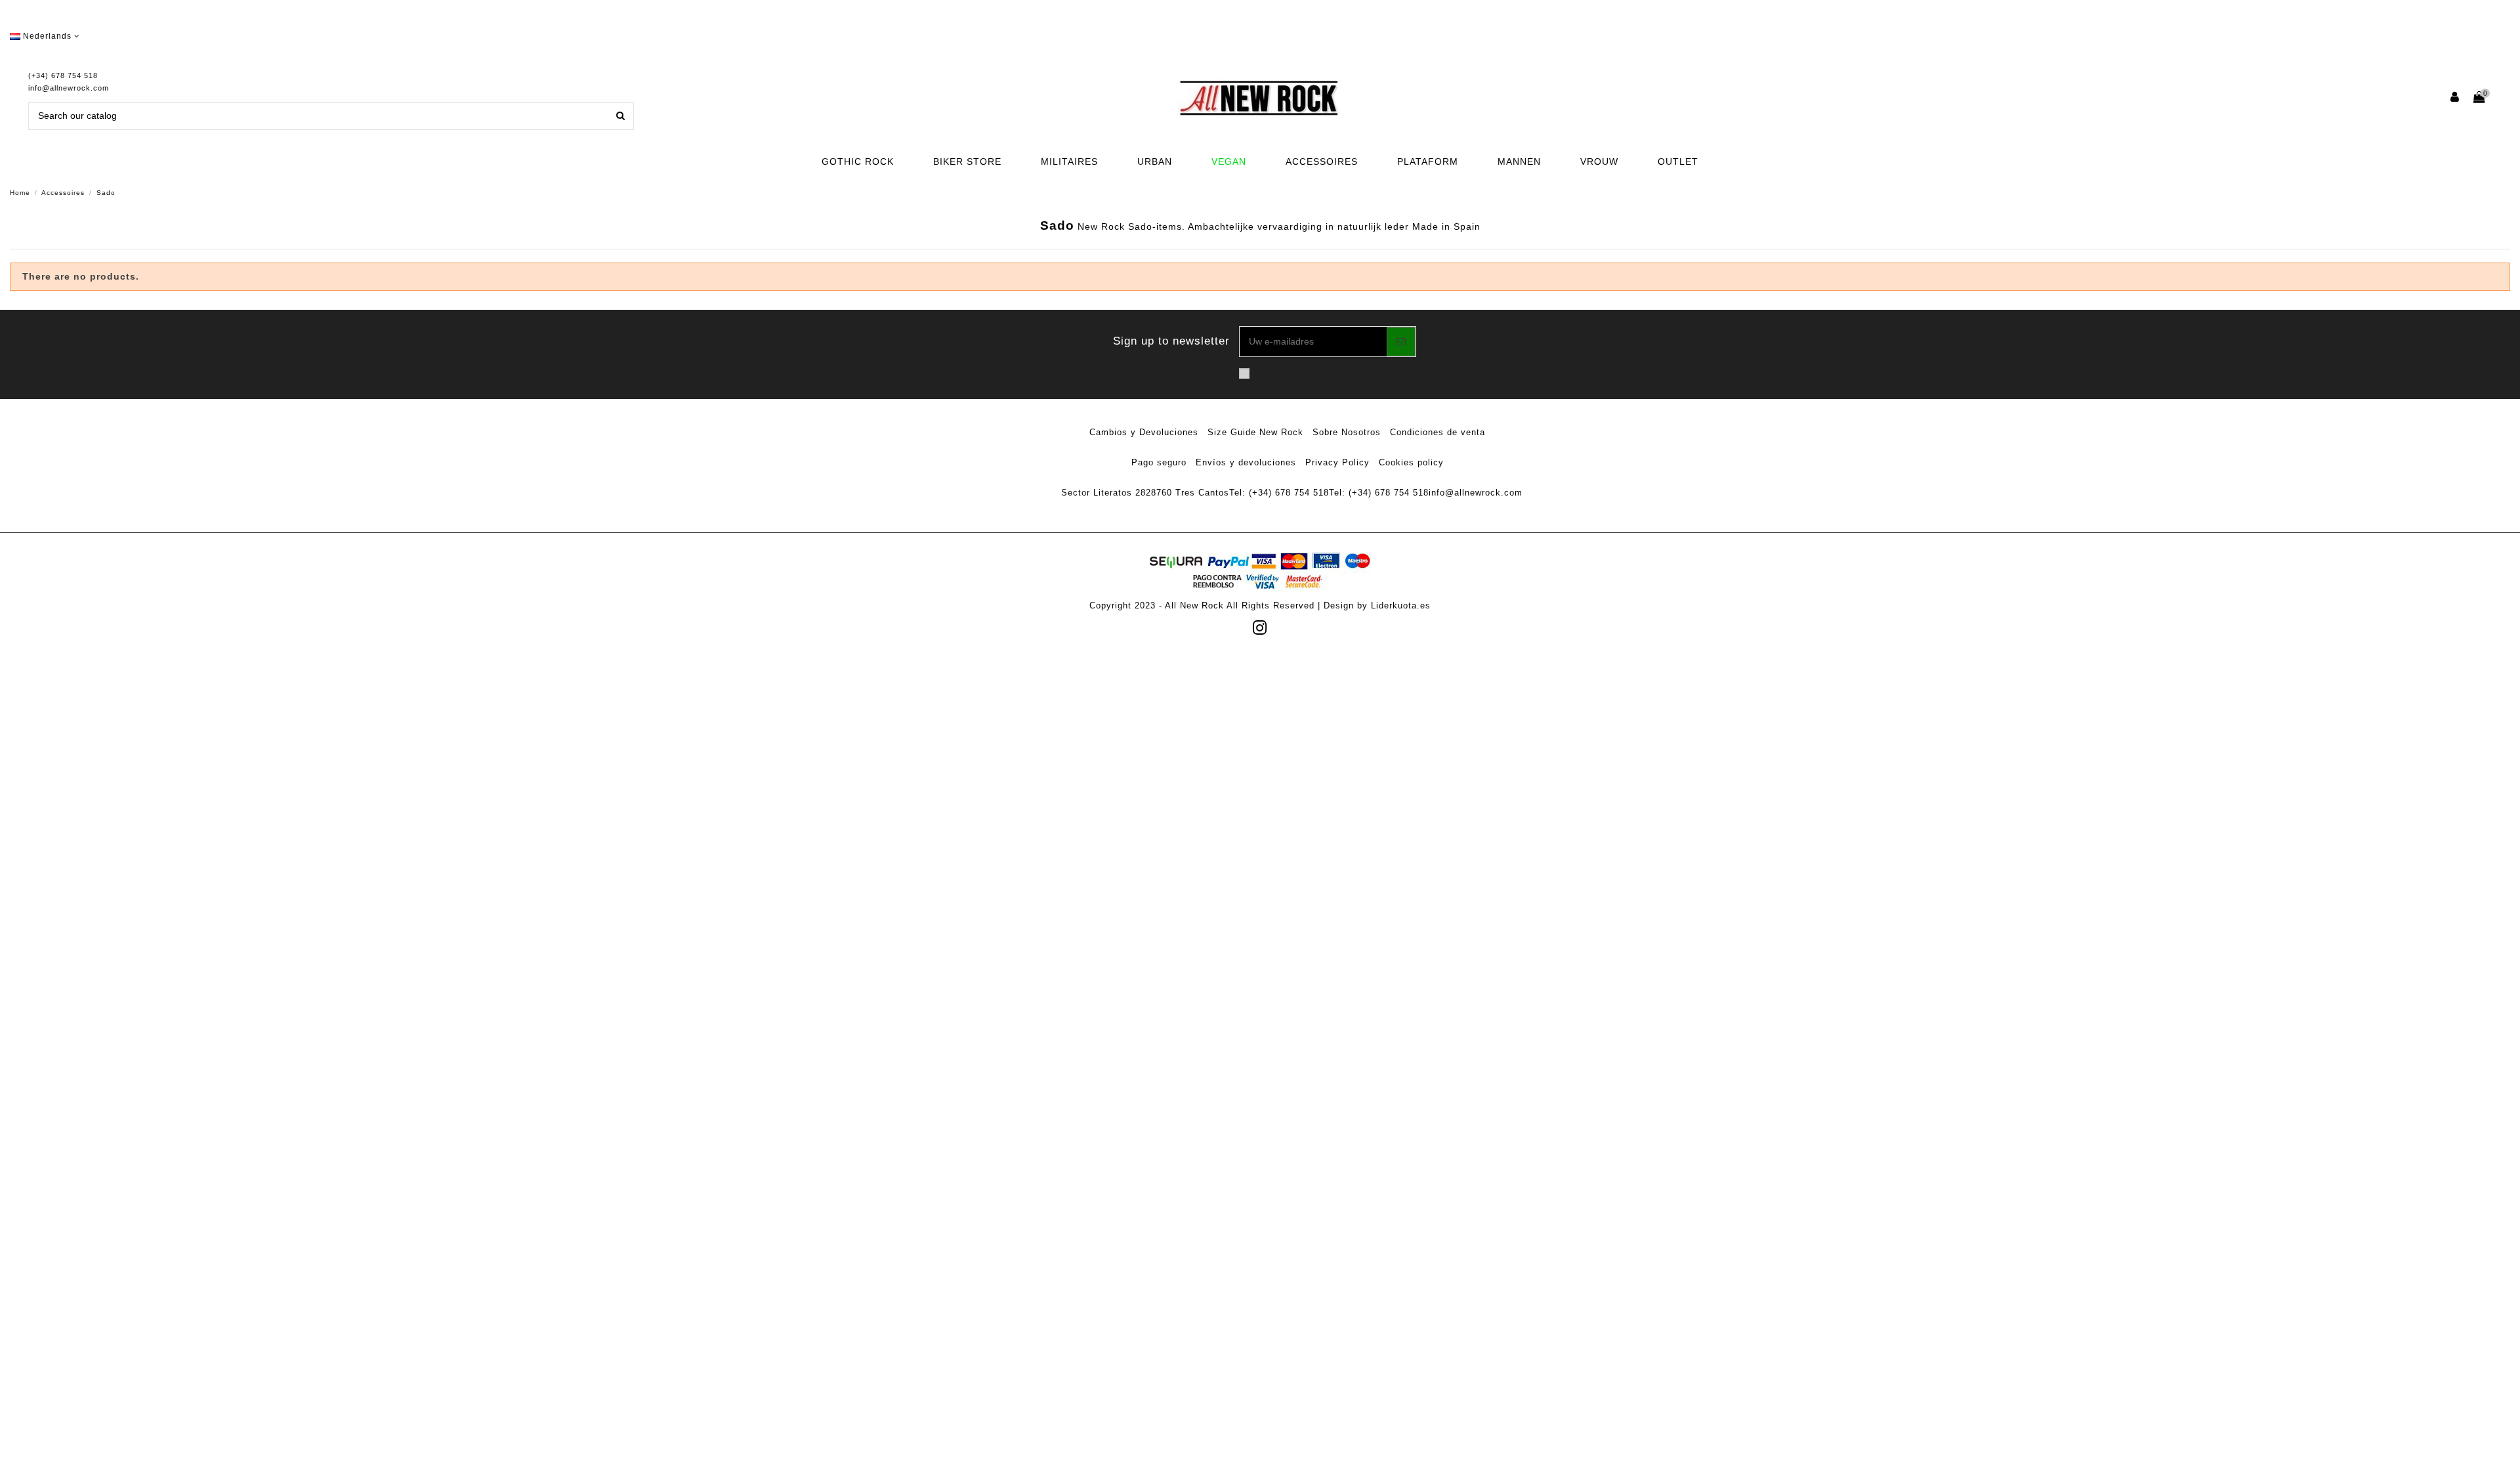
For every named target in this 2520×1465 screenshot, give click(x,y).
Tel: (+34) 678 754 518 (1279, 493)
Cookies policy (1411, 462)
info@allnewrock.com (69, 88)
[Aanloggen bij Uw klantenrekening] (2455, 98)
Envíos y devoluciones (1246, 462)
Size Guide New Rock (1255, 432)
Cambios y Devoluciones (1144, 432)
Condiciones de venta (1438, 432)
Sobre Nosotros (1347, 432)
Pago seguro (1159, 462)
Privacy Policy (1337, 462)
